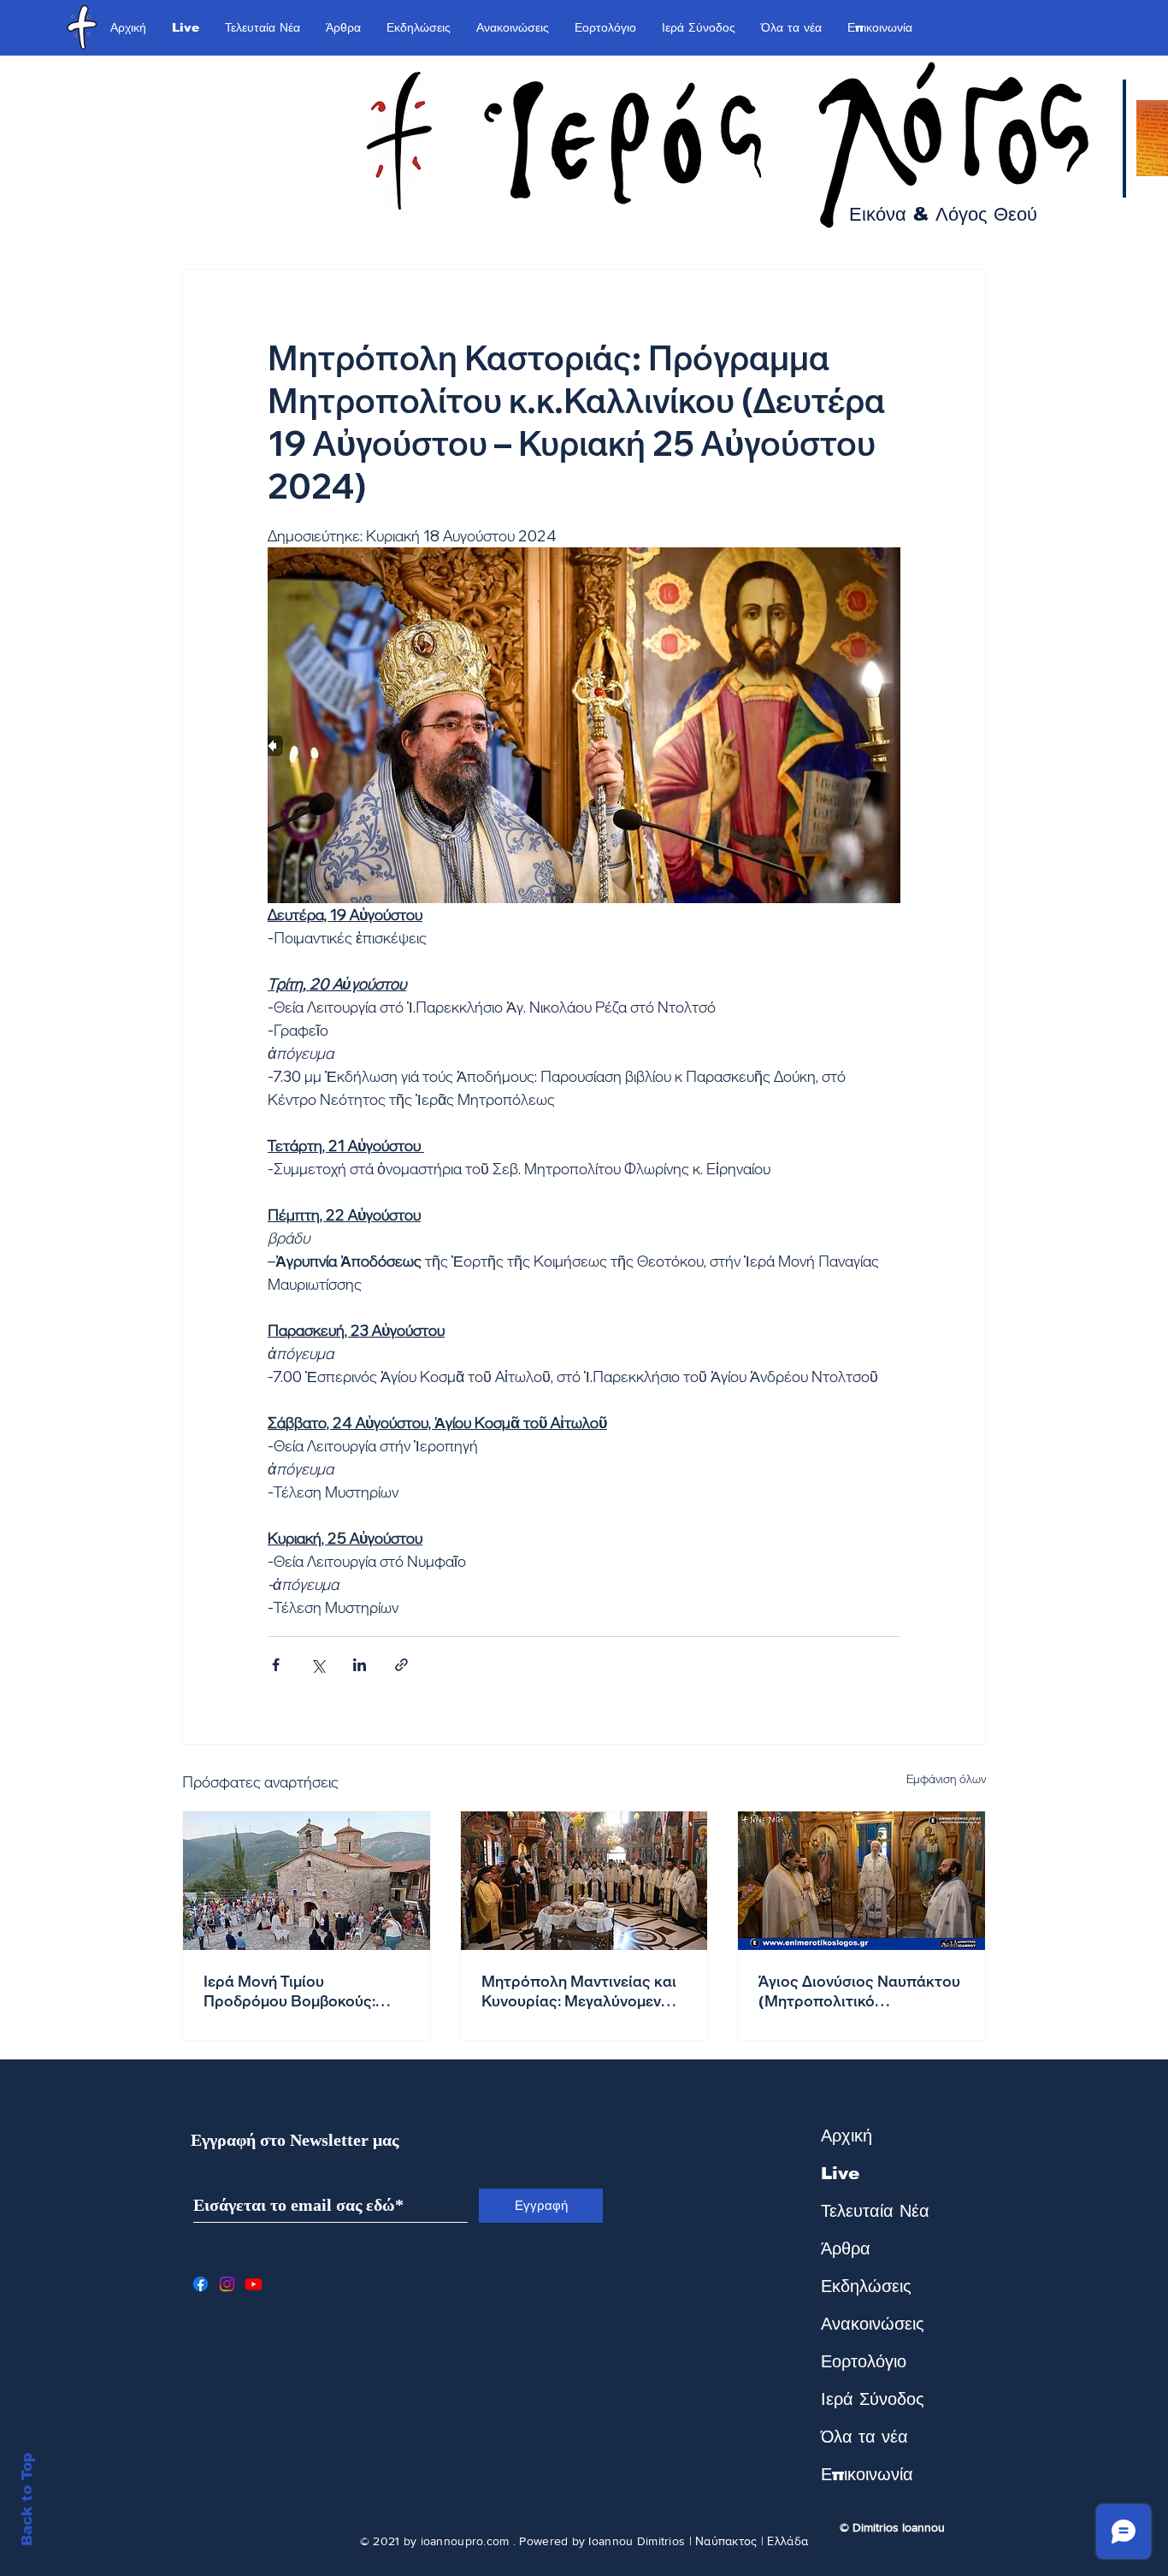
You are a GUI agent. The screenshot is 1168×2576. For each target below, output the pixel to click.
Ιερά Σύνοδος (873, 2399)
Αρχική (847, 2136)
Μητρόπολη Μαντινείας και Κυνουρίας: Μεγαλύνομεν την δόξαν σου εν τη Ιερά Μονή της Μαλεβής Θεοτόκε (582, 1991)
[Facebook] (201, 2284)
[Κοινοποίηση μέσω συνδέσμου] (401, 1665)
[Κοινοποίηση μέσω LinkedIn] (360, 1665)
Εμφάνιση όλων (946, 1779)
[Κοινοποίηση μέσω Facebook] (276, 1665)
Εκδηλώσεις (866, 2286)
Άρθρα (846, 2248)
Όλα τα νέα (864, 2437)
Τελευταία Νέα (875, 2211)
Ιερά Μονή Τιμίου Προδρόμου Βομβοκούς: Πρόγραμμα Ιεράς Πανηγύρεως (289, 1991)
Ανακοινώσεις (873, 2324)
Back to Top (27, 2499)
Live (840, 2173)
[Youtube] (254, 2284)
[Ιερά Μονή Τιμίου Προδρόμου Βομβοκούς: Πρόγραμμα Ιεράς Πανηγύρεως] (307, 1881)
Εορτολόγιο (864, 2361)
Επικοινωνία (867, 2474)
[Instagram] (227, 2284)
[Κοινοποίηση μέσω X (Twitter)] (318, 1665)
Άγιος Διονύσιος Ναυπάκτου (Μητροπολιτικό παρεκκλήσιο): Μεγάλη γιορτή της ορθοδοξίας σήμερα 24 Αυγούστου (859, 1991)
